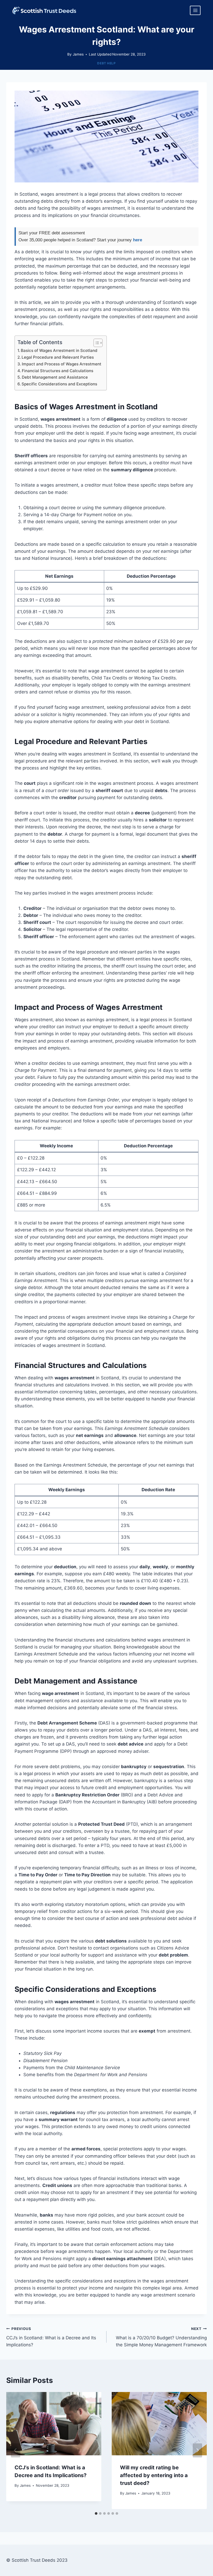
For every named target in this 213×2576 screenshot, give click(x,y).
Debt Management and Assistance (55, 377)
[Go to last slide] (16, 2450)
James (78, 54)
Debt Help (106, 63)
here (138, 240)
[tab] (96, 2513)
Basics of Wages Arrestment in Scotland (59, 350)
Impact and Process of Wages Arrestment (62, 364)
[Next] (197, 2450)
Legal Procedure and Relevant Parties (58, 357)
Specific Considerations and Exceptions (59, 384)
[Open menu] (195, 10)
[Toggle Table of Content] (95, 343)
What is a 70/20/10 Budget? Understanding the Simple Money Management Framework (161, 2337)
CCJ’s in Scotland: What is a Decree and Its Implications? (51, 2337)
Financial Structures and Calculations (58, 371)
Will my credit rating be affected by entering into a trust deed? (154, 2475)
